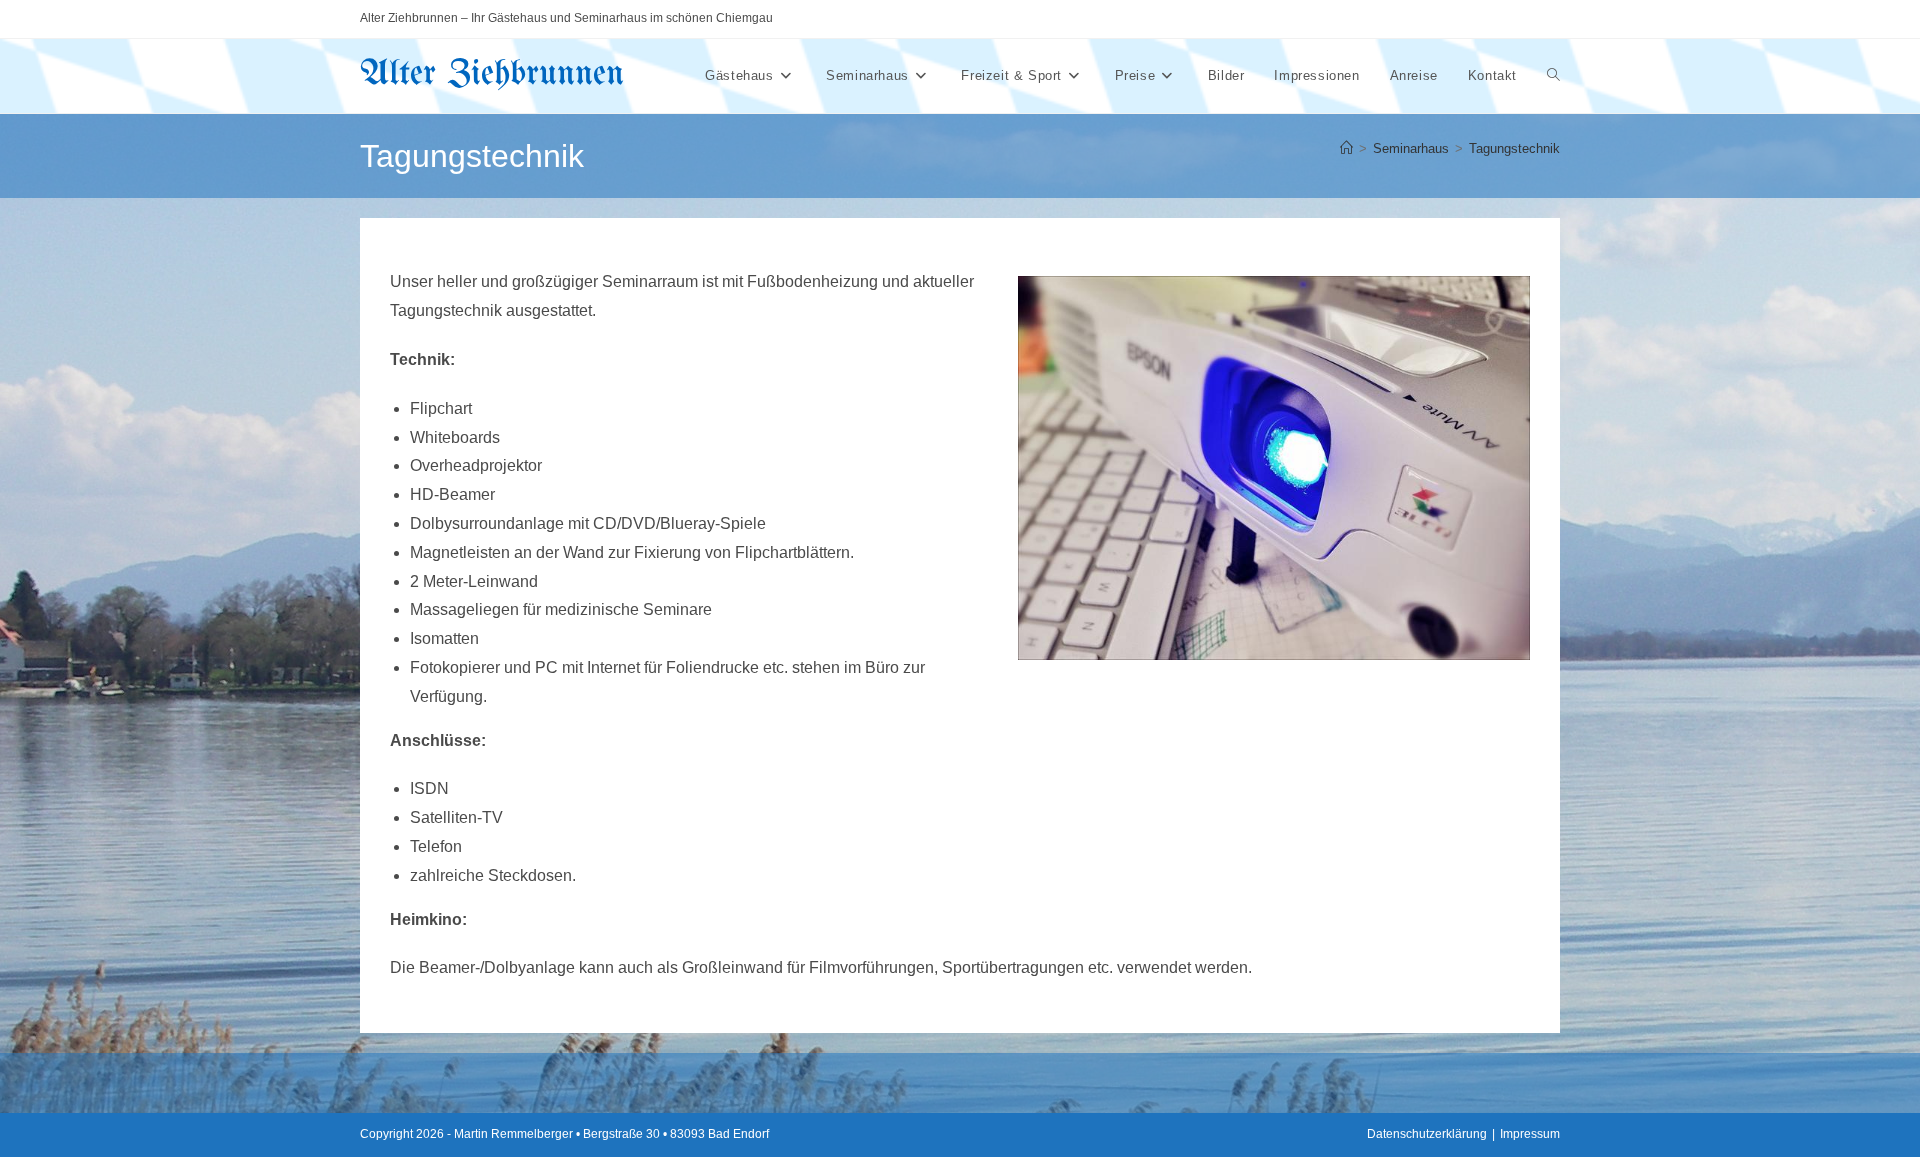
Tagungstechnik (1514, 148)
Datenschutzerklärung (1427, 1134)
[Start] (1346, 148)
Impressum (1530, 1134)
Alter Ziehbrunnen (492, 74)
